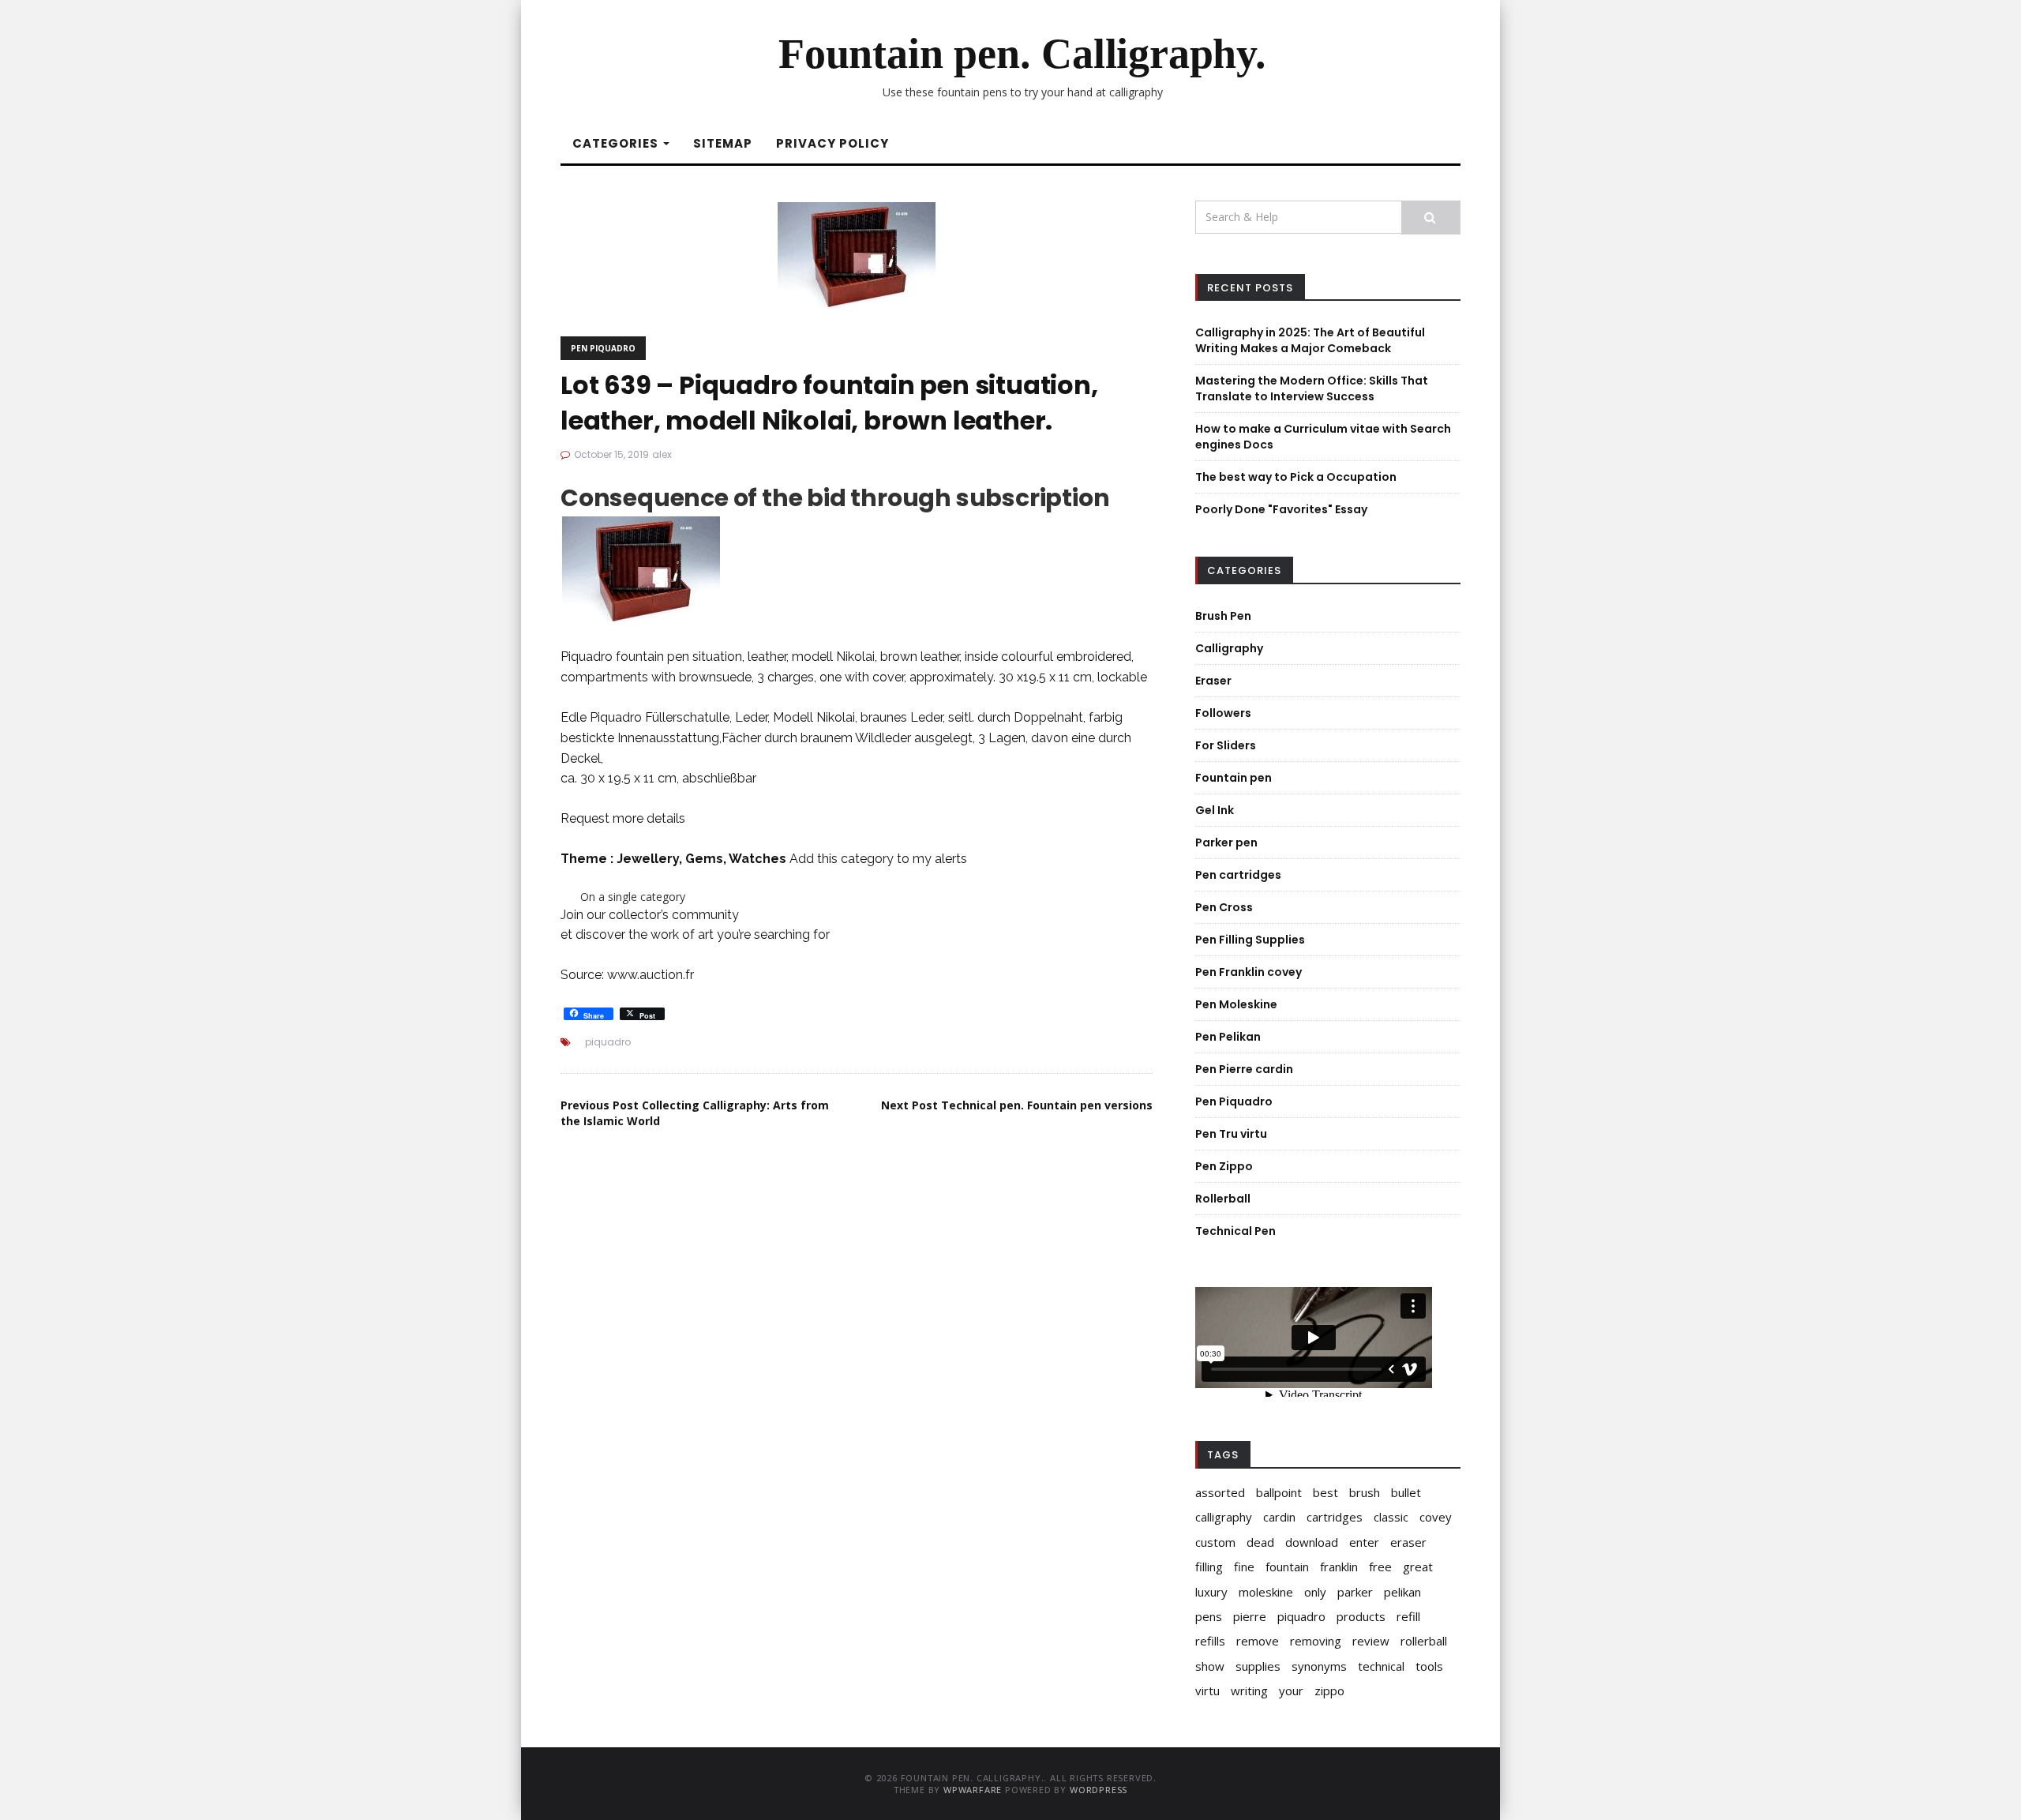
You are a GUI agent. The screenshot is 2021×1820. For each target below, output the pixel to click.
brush (1365, 1492)
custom (1215, 1542)
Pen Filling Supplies (1250, 940)
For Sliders (1226, 745)
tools (1429, 1666)
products (1361, 1616)
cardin (1279, 1517)
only (1315, 1592)
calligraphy (1224, 1517)
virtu (1207, 1691)
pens (1209, 1616)
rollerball (1424, 1641)
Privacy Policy (832, 143)
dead (1260, 1542)
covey (1436, 1517)
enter (1364, 1542)
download (1312, 1542)
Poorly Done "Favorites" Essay (1281, 509)
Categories (617, 143)
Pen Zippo (1224, 1166)
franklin (1339, 1567)
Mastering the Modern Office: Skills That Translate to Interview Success (1312, 388)
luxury (1211, 1592)
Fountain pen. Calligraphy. (1022, 54)
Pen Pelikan (1228, 1037)
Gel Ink (1215, 810)
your (1291, 1691)
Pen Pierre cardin (1244, 1069)
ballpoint (1279, 1492)
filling (1209, 1567)
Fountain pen (1234, 778)
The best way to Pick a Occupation (1296, 477)
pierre (1250, 1616)
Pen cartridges (1238, 875)
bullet (1406, 1492)
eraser (1408, 1542)
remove (1258, 1641)
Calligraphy (1229, 648)
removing (1316, 1641)
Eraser (1213, 681)
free (1380, 1567)
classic (1391, 1517)
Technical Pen (1235, 1231)
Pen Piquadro (603, 348)
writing (1249, 1691)
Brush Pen (1223, 616)
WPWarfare (973, 1790)
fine (1244, 1567)
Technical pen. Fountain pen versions (1017, 1105)
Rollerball (1223, 1199)
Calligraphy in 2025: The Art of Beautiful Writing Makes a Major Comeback (1310, 340)
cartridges (1335, 1517)
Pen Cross (1224, 907)
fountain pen (652, 657)
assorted (1220, 1492)
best (1325, 1492)
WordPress (1099, 1790)
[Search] (1431, 218)
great (1418, 1567)
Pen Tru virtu (1231, 1134)
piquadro (608, 1042)
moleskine (1266, 1592)
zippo (1329, 1691)
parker (1355, 1592)
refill (1408, 1616)
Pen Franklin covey (1249, 972)
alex (662, 454)
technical (1381, 1666)
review (1371, 1641)
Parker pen (1226, 842)
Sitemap (723, 143)
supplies (1258, 1666)
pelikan (1402, 1592)
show (1210, 1666)
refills (1210, 1641)
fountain (1287, 1567)
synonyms (1319, 1666)
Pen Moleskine (1236, 1004)
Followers (1223, 713)
